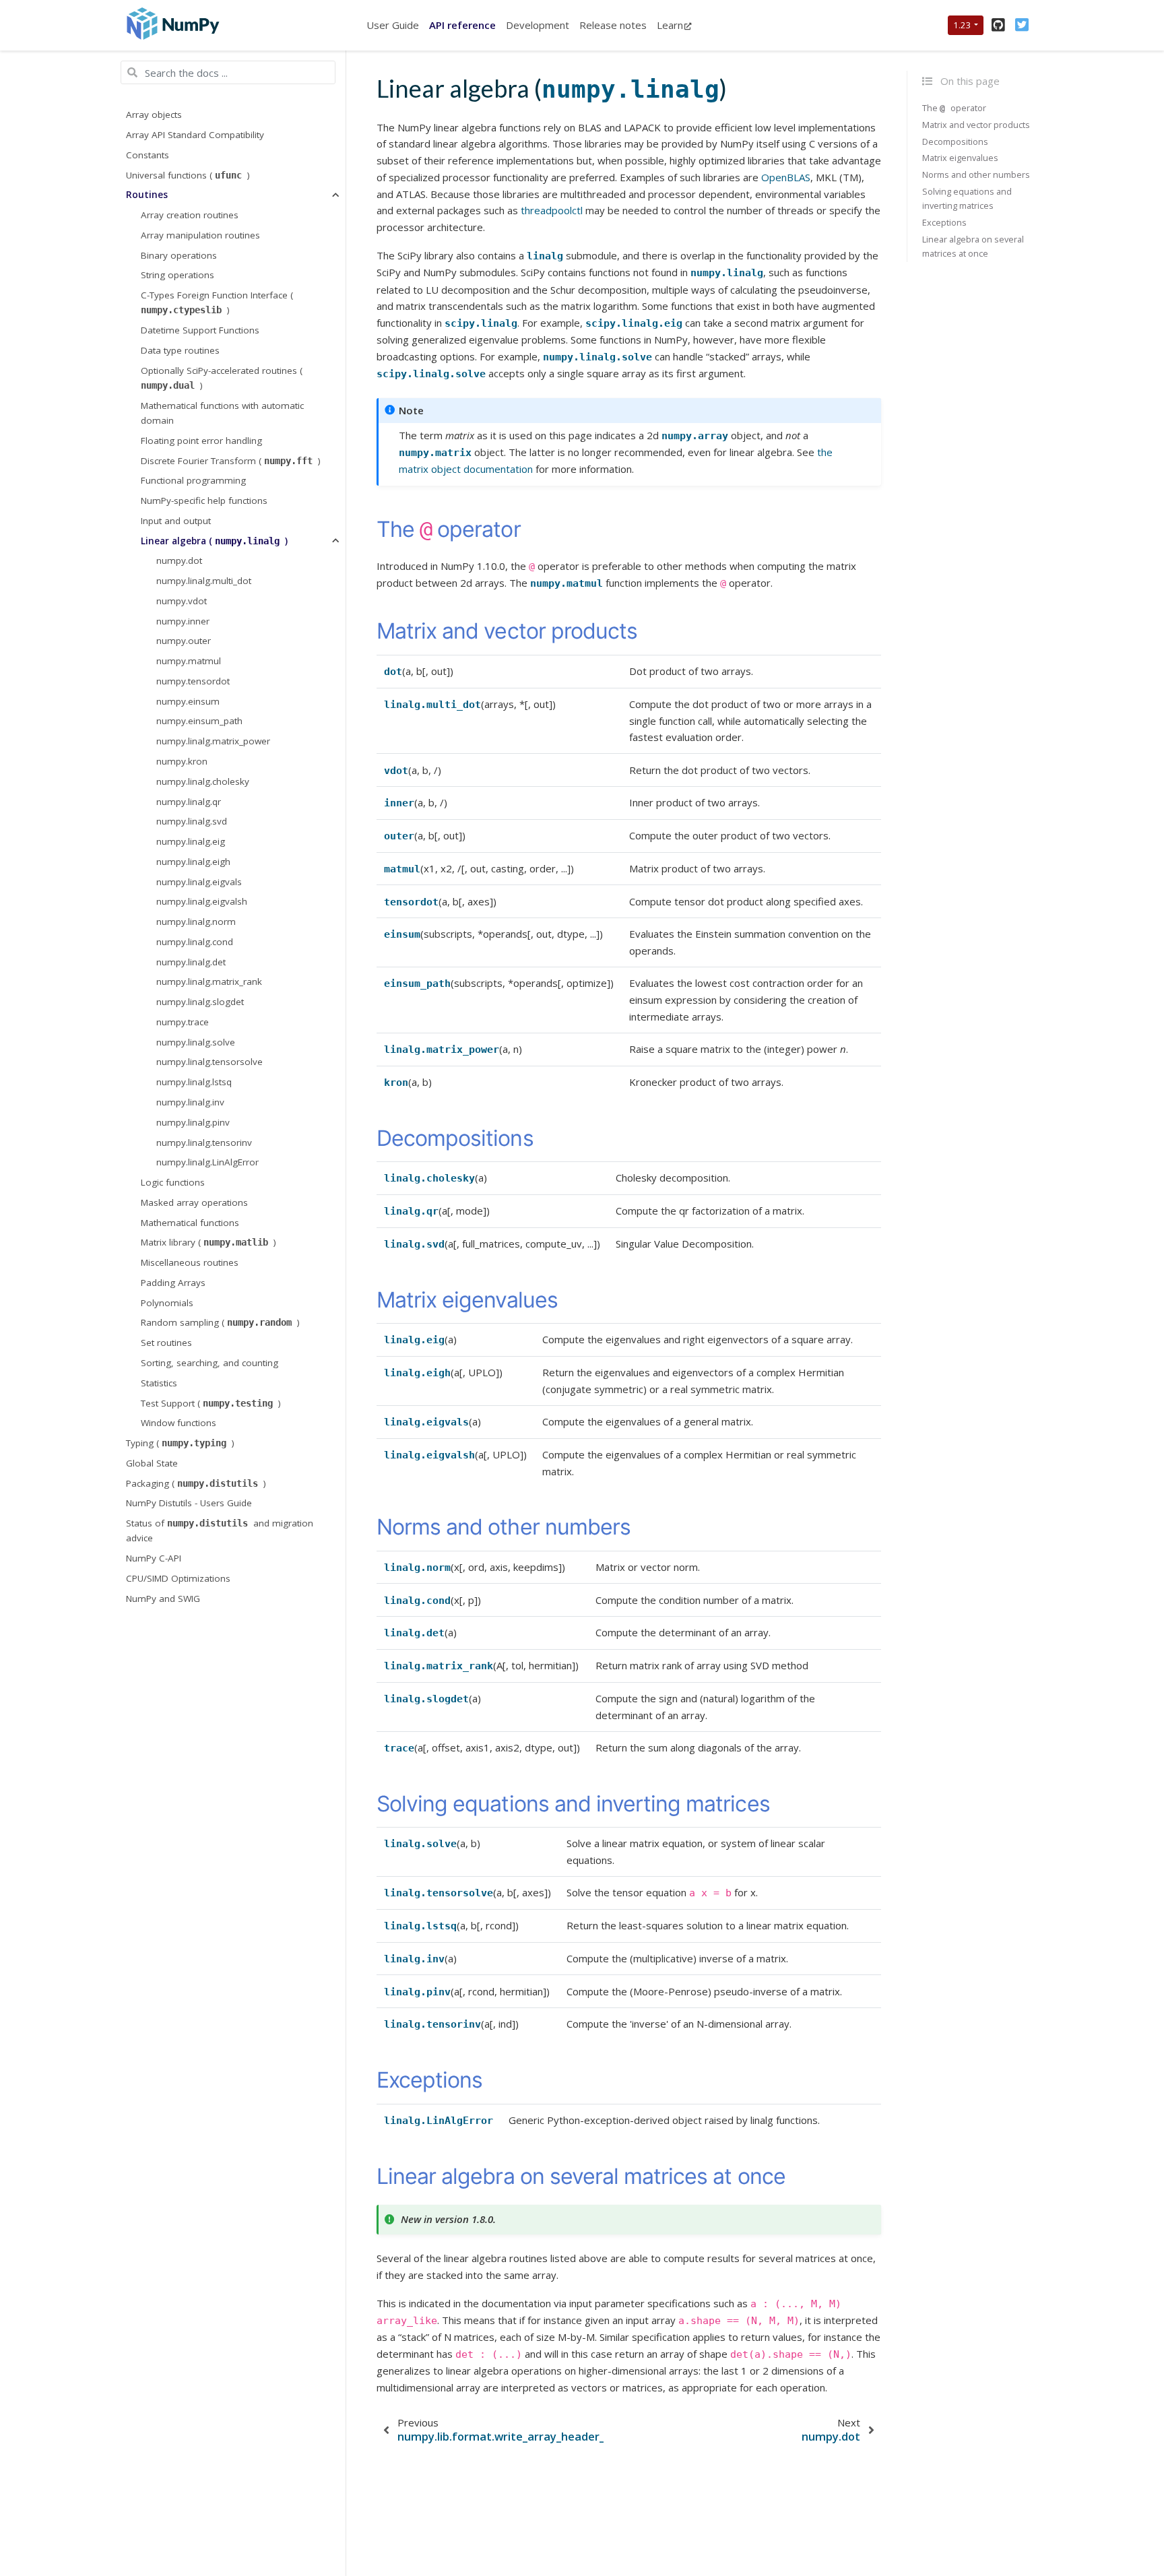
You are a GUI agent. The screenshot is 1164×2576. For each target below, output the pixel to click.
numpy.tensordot (193, 681)
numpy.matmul (189, 661)
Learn (670, 25)
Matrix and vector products (976, 125)
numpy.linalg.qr (189, 802)
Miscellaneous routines (190, 1262)
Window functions (179, 1423)
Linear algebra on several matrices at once (973, 246)
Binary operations (179, 255)
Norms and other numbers (976, 175)
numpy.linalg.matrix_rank (209, 982)
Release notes (613, 25)
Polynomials (167, 1303)
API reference (462, 25)
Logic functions (173, 1182)
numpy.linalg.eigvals (199, 882)
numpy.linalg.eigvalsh (202, 902)
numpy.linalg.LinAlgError (207, 1163)
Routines (147, 195)
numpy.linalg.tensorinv (204, 1142)
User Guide (393, 25)
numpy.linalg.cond (195, 942)
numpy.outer (184, 641)
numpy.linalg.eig (191, 841)
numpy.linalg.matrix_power (213, 742)
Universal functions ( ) (188, 175)
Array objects (154, 115)
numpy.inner (183, 621)
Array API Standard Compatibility (195, 135)
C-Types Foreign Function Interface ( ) (217, 302)
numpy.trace (183, 1022)
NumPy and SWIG (163, 1599)
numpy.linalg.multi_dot (204, 581)
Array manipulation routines (200, 235)
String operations (177, 276)
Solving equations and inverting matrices (967, 198)
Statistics (159, 1383)
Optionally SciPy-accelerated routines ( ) (222, 378)
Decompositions (955, 141)
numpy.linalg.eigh (193, 862)
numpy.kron (182, 761)
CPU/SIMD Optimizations (178, 1578)
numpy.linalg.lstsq (194, 1083)
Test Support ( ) (211, 1403)
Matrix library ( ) (208, 1243)
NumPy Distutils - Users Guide (189, 1504)
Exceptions (944, 222)
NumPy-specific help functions (204, 501)
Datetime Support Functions (200, 330)
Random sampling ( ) (220, 1323)
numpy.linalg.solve (196, 1042)
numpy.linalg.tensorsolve (209, 1062)
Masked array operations (194, 1202)
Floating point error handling (201, 441)
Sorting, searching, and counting (209, 1363)
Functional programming (193, 481)
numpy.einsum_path (199, 721)
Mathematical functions (190, 1223)
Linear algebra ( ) (214, 541)
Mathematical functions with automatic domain (222, 413)
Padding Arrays (173, 1283)
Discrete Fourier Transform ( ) (231, 461)
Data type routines (180, 350)
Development (538, 25)
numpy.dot (179, 561)
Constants (148, 155)
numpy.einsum (188, 701)
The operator (954, 108)
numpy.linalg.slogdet (200, 1002)
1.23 (962, 25)
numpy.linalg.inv (190, 1102)
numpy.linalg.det (191, 962)
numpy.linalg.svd (192, 822)
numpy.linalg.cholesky (203, 781)
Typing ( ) (180, 1443)
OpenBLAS (786, 177)
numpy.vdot (182, 601)
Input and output (176, 521)
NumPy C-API (154, 1558)
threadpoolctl (552, 210)
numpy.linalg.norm (196, 922)
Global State (152, 1463)
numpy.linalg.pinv (193, 1122)
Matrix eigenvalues (960, 158)
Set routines (166, 1343)
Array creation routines (190, 215)
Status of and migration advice (220, 1531)
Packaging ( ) (196, 1483)
